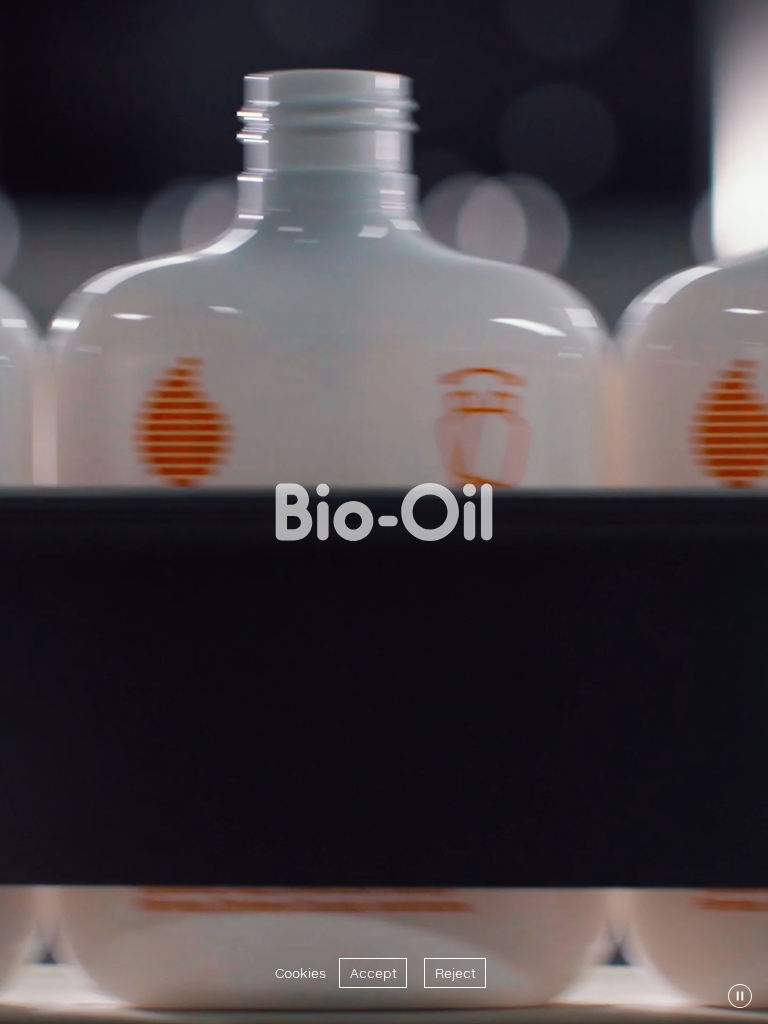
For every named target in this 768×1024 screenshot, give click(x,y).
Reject (455, 973)
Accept (373, 973)
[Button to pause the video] (740, 996)
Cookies (300, 973)
